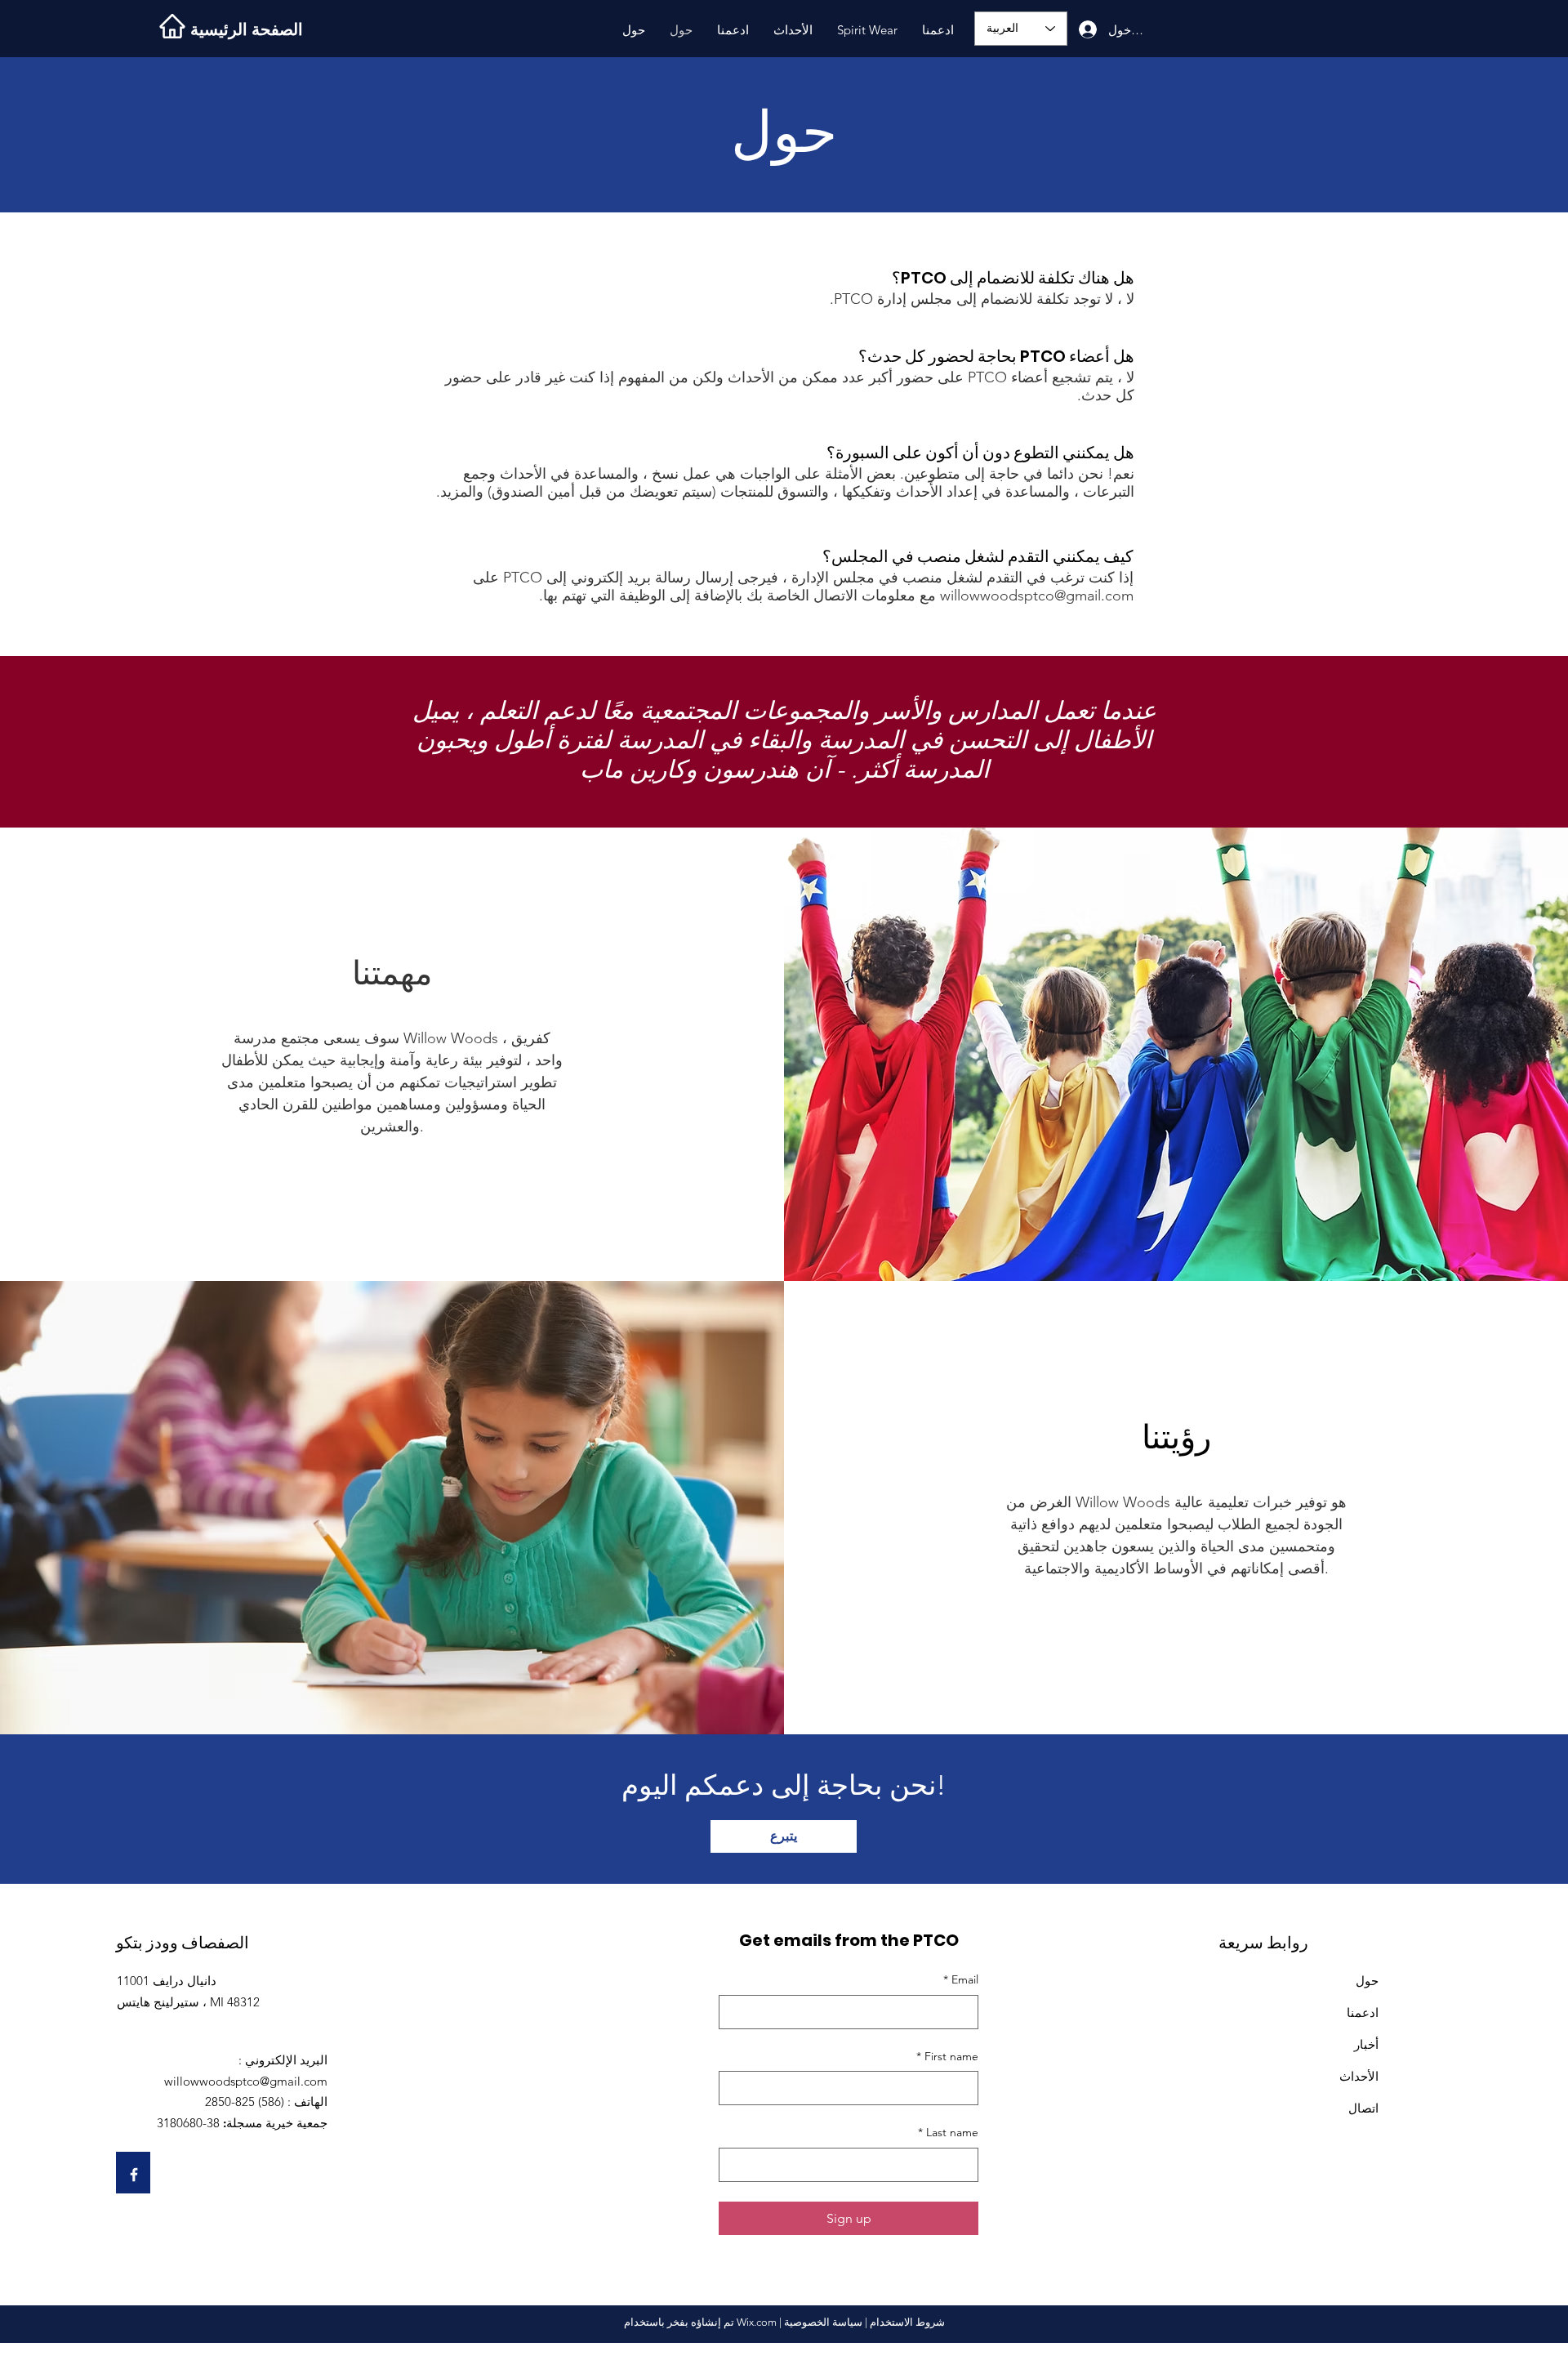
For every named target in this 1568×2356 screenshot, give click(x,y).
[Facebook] (134, 2175)
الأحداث (1359, 2076)
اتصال (1363, 2108)
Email (961, 1979)
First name (947, 2056)
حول (1367, 1981)
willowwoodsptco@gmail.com (1037, 596)
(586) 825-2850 (245, 2102)
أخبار (1366, 2044)
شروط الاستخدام (907, 2322)
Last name (948, 2132)
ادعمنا (1363, 2012)
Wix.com (757, 2322)
